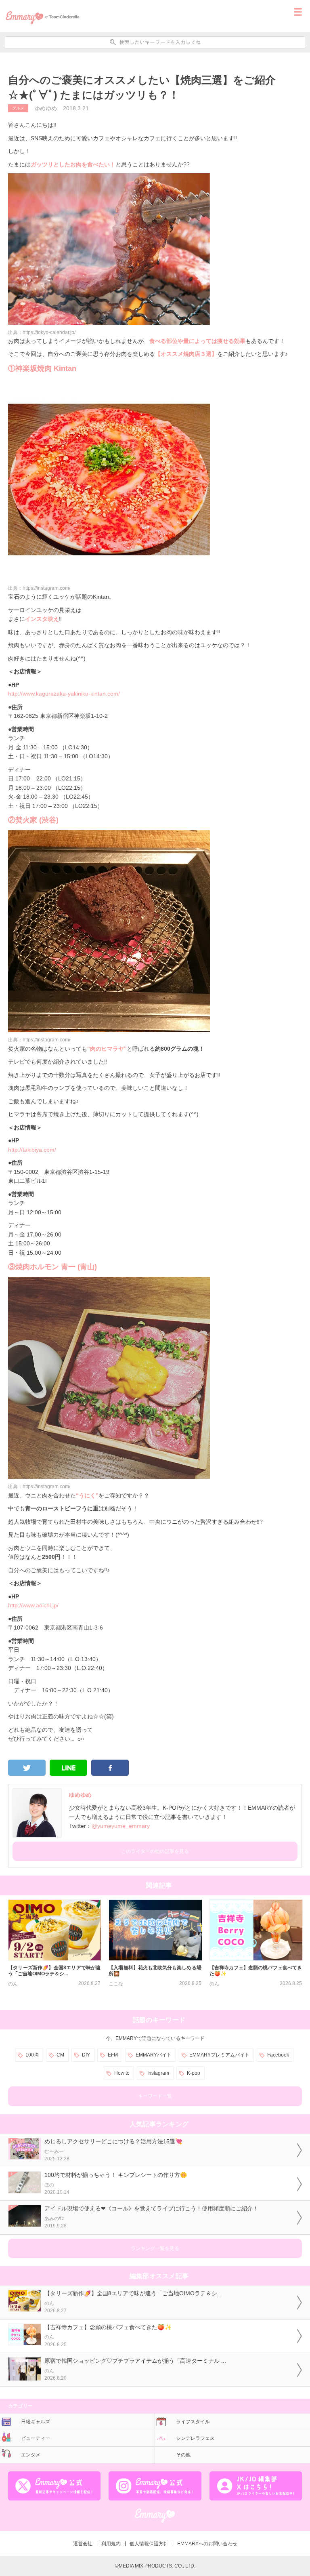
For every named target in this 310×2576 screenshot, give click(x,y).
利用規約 (111, 2544)
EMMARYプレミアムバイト (219, 2055)
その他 (183, 2455)
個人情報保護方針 (149, 2544)
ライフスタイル (193, 2422)
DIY (86, 2055)
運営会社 (83, 2544)
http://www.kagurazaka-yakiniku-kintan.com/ (64, 694)
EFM (113, 2055)
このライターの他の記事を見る (155, 1851)
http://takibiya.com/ (32, 1150)
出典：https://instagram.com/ (39, 588)
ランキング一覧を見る (155, 2248)
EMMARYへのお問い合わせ (207, 2544)
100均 (32, 2055)
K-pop (194, 2073)
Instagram (158, 2073)
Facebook (278, 2055)
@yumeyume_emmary (121, 1826)
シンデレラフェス (195, 2438)
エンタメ (31, 2455)
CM (60, 2055)
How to (122, 2073)
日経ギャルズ (36, 2422)
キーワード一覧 (155, 2096)
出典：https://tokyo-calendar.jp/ (42, 332)
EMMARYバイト (154, 2055)
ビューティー (36, 2438)
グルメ (18, 108)
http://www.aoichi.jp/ (33, 1605)
